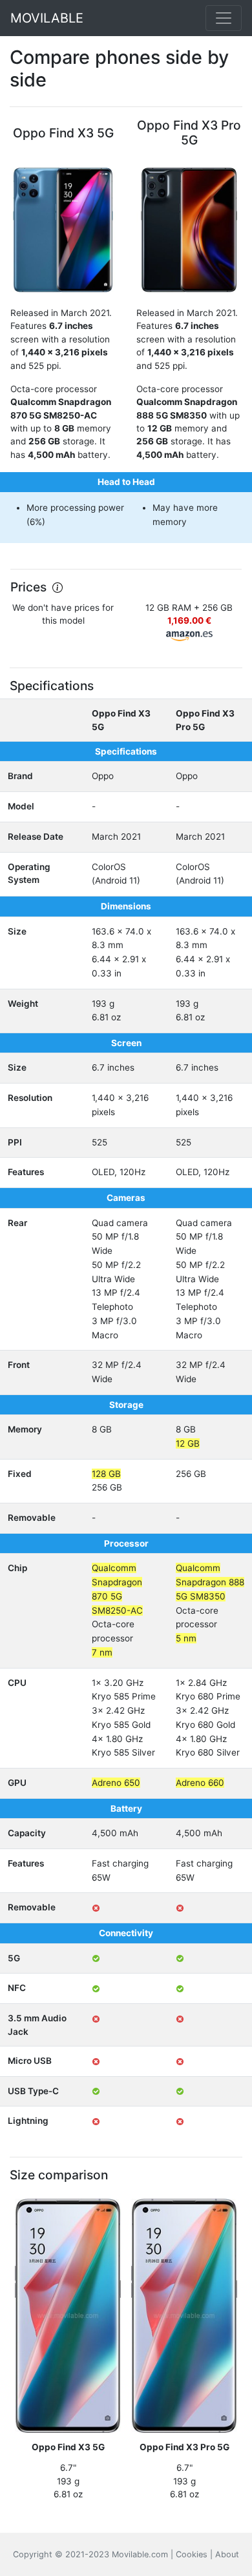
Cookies (192, 2554)
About (227, 2554)
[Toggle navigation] (224, 18)
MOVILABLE (47, 18)
